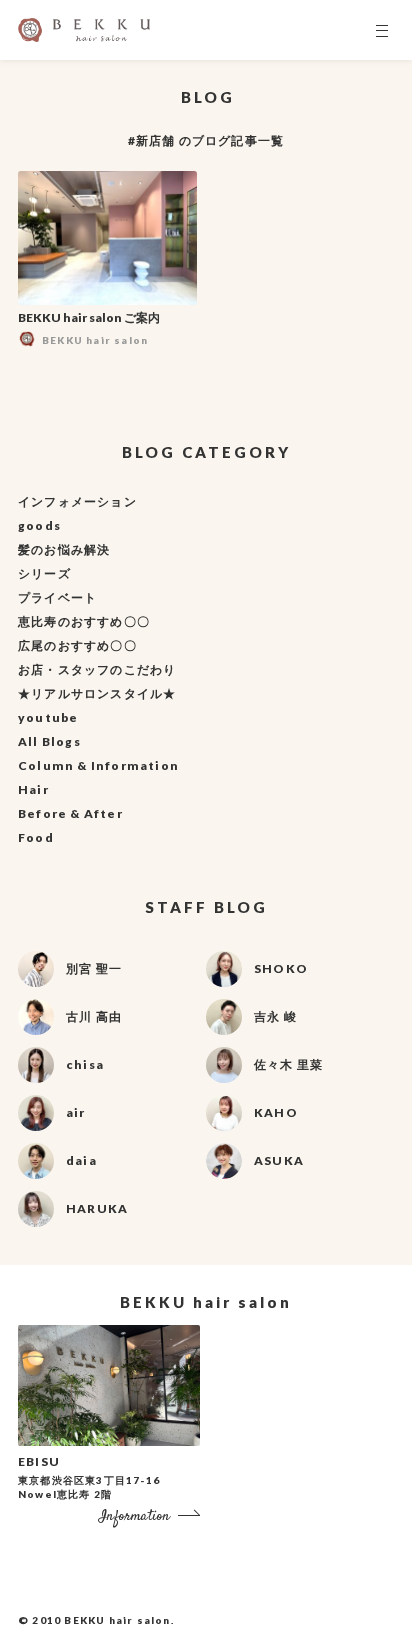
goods (39, 525)
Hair (33, 789)
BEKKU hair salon (117, 1620)
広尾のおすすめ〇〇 (77, 645)
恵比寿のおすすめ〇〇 (84, 621)
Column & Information (98, 765)
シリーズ (44, 573)
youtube (48, 717)
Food (36, 837)
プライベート (57, 597)
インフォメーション (77, 501)
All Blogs (49, 741)
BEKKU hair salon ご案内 (89, 317)
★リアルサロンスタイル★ (97, 693)
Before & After (70, 813)
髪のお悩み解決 (64, 549)
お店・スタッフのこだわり (97, 669)
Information (134, 1516)
